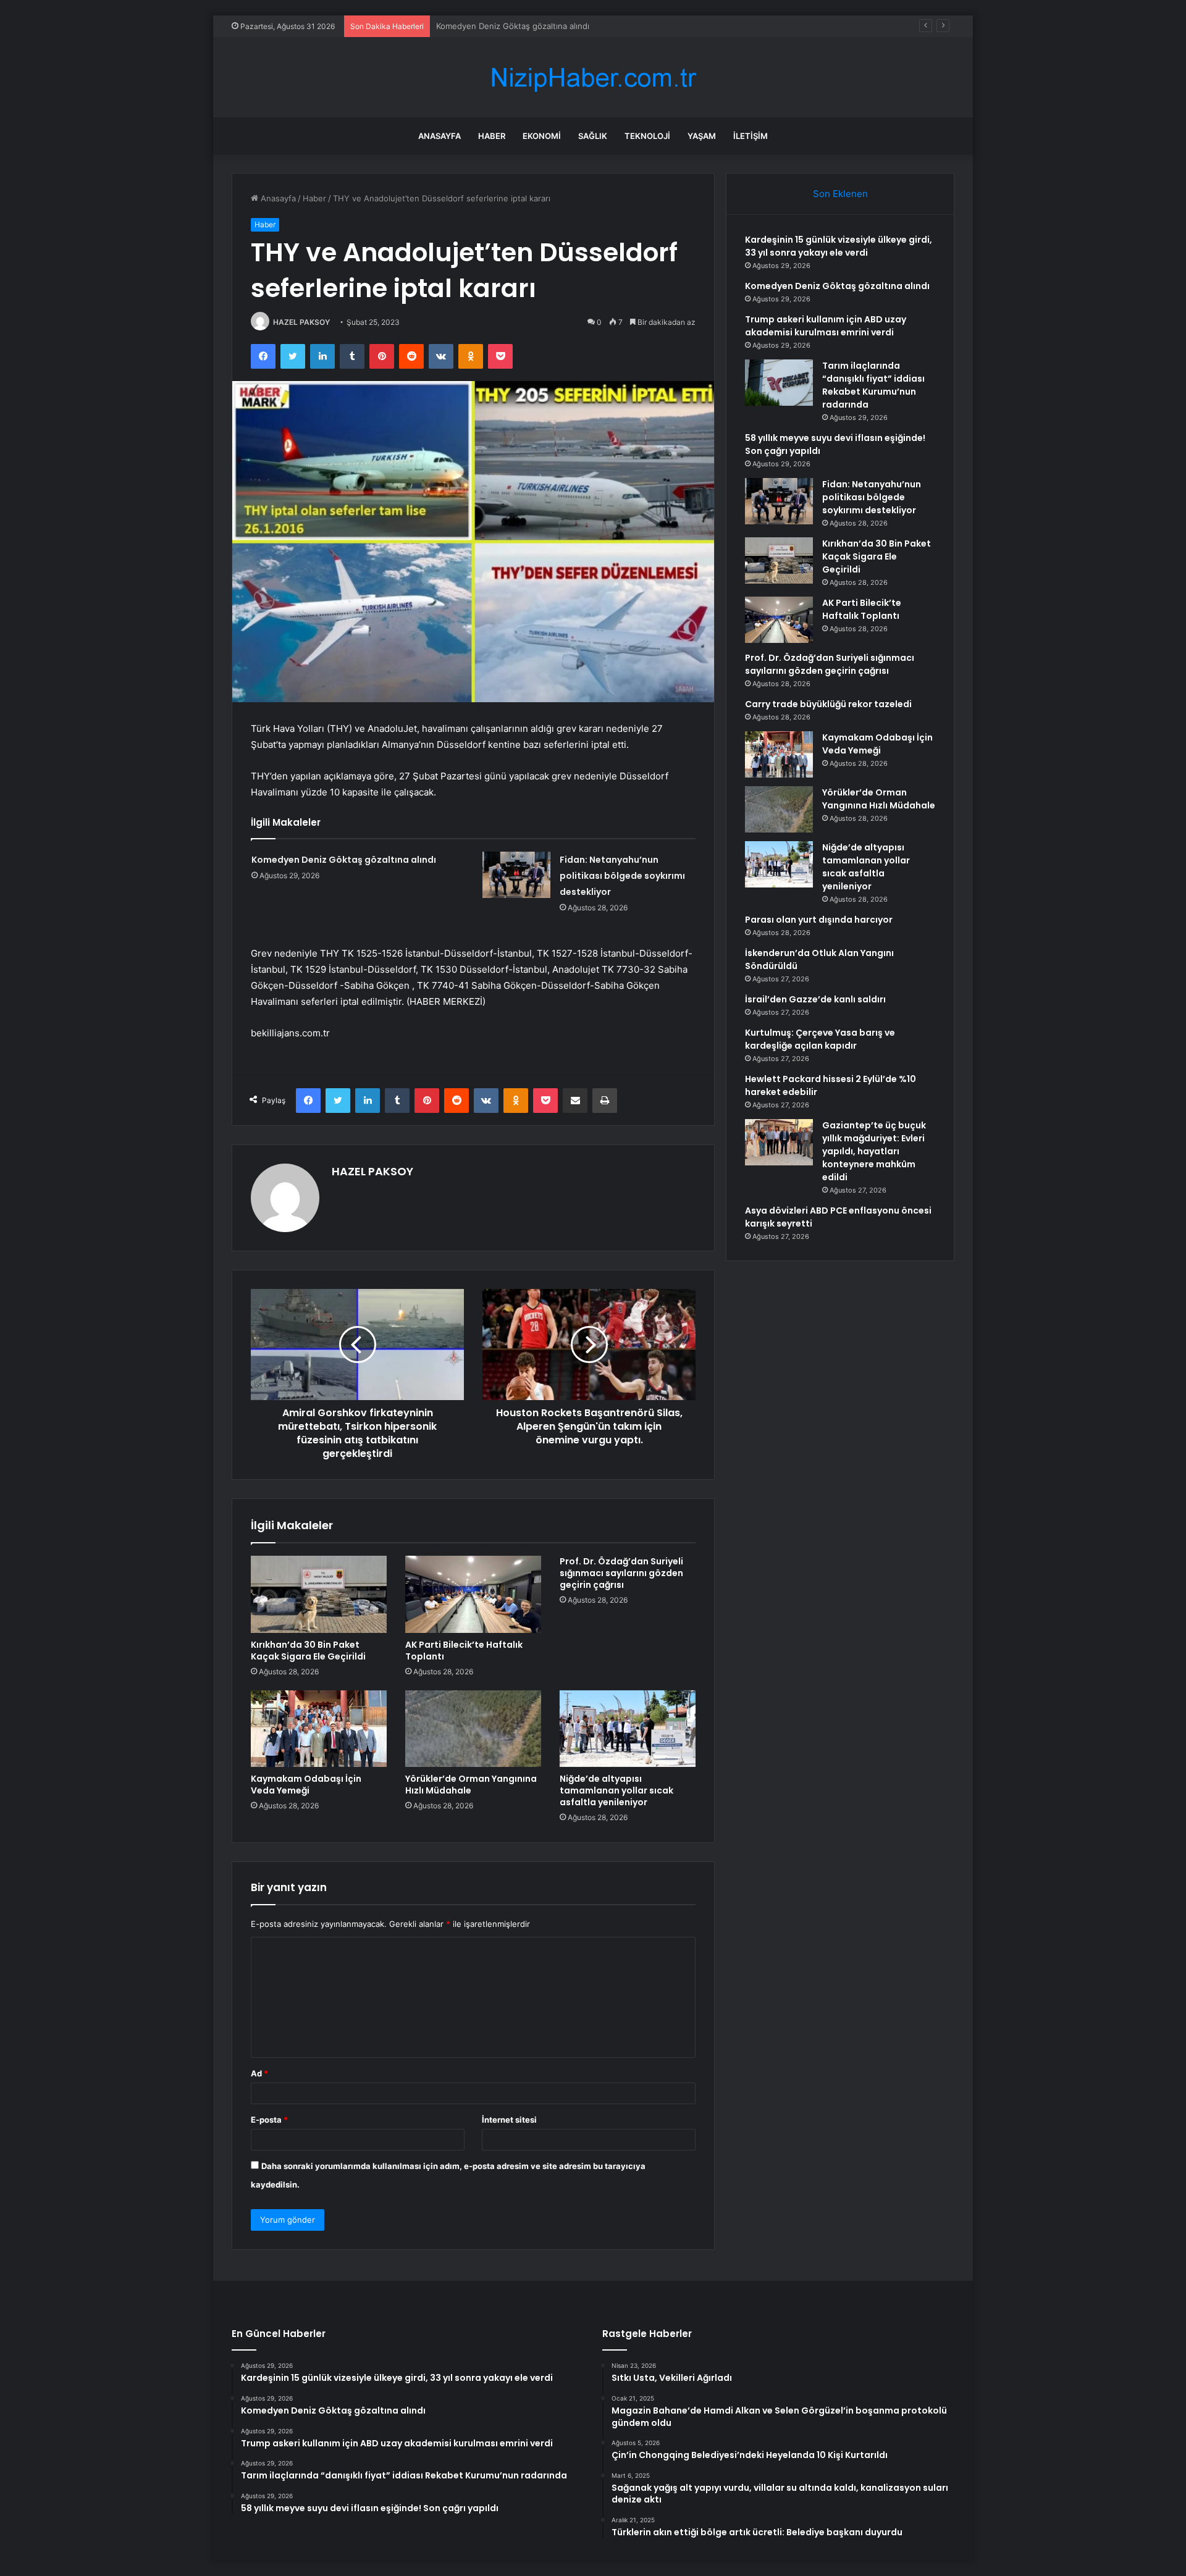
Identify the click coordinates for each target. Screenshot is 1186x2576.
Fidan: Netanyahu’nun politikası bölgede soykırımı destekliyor (622, 876)
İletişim (751, 136)
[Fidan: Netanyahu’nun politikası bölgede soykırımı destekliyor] (516, 875)
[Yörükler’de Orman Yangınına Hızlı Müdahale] (473, 1729)
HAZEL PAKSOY (301, 322)
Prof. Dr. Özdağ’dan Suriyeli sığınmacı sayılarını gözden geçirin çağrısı (621, 1573)
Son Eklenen (840, 194)
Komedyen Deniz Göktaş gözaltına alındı (344, 860)
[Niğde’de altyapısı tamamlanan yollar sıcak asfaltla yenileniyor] (628, 1729)
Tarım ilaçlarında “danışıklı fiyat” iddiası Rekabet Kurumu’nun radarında (873, 385)
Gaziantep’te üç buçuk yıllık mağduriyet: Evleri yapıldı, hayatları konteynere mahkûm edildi (874, 1151)
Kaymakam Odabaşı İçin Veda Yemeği (306, 1785)
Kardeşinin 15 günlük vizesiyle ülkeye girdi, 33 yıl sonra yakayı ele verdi (839, 246)
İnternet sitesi (509, 2120)
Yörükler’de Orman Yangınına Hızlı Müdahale (471, 1785)
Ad (259, 2073)
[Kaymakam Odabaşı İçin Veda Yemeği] (319, 1729)
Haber (492, 136)
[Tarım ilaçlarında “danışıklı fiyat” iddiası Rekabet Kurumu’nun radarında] (779, 383)
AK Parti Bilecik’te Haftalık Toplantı (464, 1651)
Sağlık (593, 136)
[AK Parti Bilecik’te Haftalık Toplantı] (473, 1594)
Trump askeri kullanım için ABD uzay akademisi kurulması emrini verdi (568, 26)
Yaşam (702, 136)
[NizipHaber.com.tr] (593, 78)
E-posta (269, 2120)
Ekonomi (542, 136)
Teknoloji (647, 136)
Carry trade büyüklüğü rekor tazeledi (828, 704)
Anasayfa (439, 136)
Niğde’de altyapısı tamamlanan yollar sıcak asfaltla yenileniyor (616, 1790)
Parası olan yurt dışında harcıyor (819, 920)
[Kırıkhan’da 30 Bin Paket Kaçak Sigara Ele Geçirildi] (319, 1594)
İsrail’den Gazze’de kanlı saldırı (815, 999)
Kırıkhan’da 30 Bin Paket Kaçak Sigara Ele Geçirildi (308, 1651)
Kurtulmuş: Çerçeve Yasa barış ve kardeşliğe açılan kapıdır (820, 1039)
